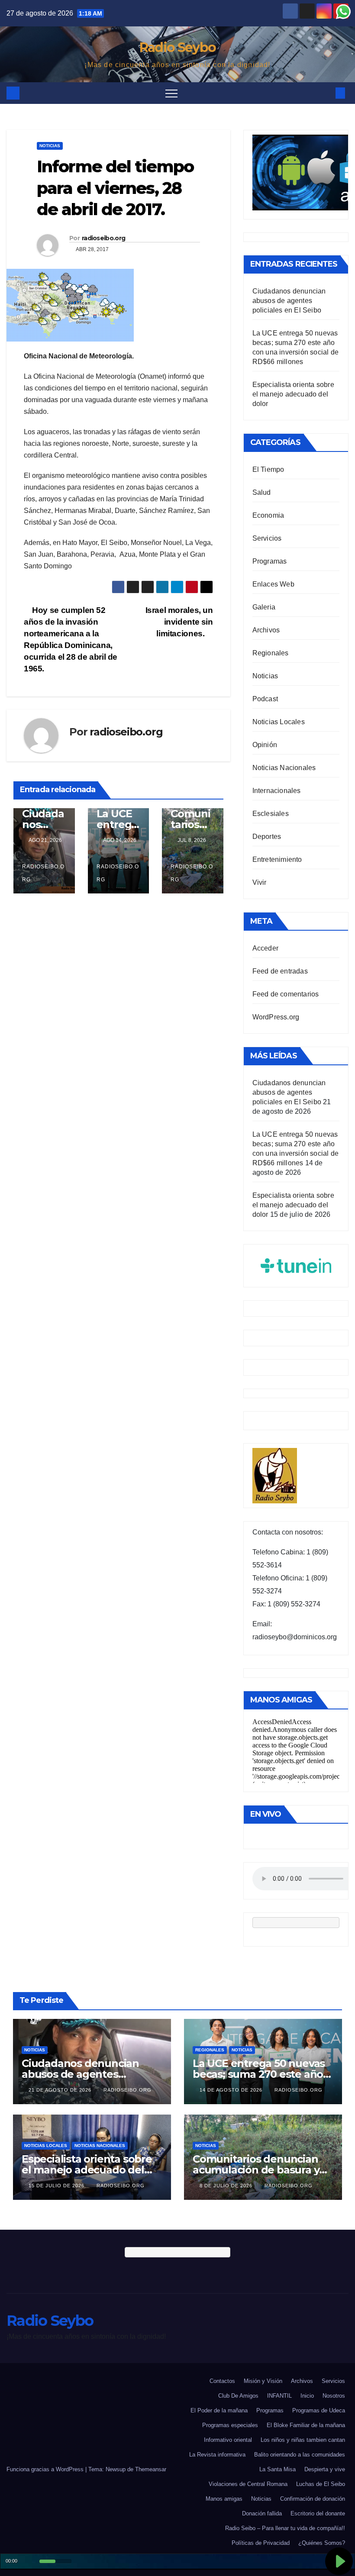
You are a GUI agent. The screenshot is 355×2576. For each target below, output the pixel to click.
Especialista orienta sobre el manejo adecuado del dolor (293, 394)
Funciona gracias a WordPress (46, 2469)
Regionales (271, 653)
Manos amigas (224, 2499)
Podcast (265, 699)
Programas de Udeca (319, 2410)
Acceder (265, 948)
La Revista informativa (217, 2455)
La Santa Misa (278, 2469)
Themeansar (151, 2469)
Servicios (267, 538)
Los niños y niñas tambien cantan (303, 2440)
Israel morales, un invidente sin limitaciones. (179, 622)
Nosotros (334, 2396)
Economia (268, 515)
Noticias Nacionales (284, 768)
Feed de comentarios (286, 994)
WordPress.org (276, 1017)
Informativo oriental (228, 2440)
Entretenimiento (277, 859)
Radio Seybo (177, 47)
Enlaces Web (273, 584)
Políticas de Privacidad (261, 2543)
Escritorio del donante (318, 2513)
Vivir (260, 882)
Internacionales (277, 791)
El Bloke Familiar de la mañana (306, 2425)
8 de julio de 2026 (227, 2186)
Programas (270, 561)
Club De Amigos (238, 2396)
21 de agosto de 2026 (61, 2090)
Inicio (307, 2396)
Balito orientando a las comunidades (300, 2455)
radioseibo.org (103, 238)
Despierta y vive (325, 2469)
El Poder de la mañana (219, 2410)
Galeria (264, 607)
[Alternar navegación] (171, 93)
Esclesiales (271, 814)
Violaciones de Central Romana (248, 2484)
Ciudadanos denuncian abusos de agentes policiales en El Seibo (289, 301)
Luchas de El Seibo (321, 2484)
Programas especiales (230, 2425)
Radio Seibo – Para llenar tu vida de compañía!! (285, 2528)
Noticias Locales (279, 722)
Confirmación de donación (313, 2499)
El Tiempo (268, 469)
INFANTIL (279, 2396)
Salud (262, 492)
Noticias (50, 146)
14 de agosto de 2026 (232, 2090)
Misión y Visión (263, 2381)
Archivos (266, 630)
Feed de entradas (280, 971)
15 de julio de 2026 (57, 2186)
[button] (326, 93)
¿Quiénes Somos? (322, 2543)
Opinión (265, 745)
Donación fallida (262, 2513)
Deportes (267, 837)
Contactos (222, 2381)
